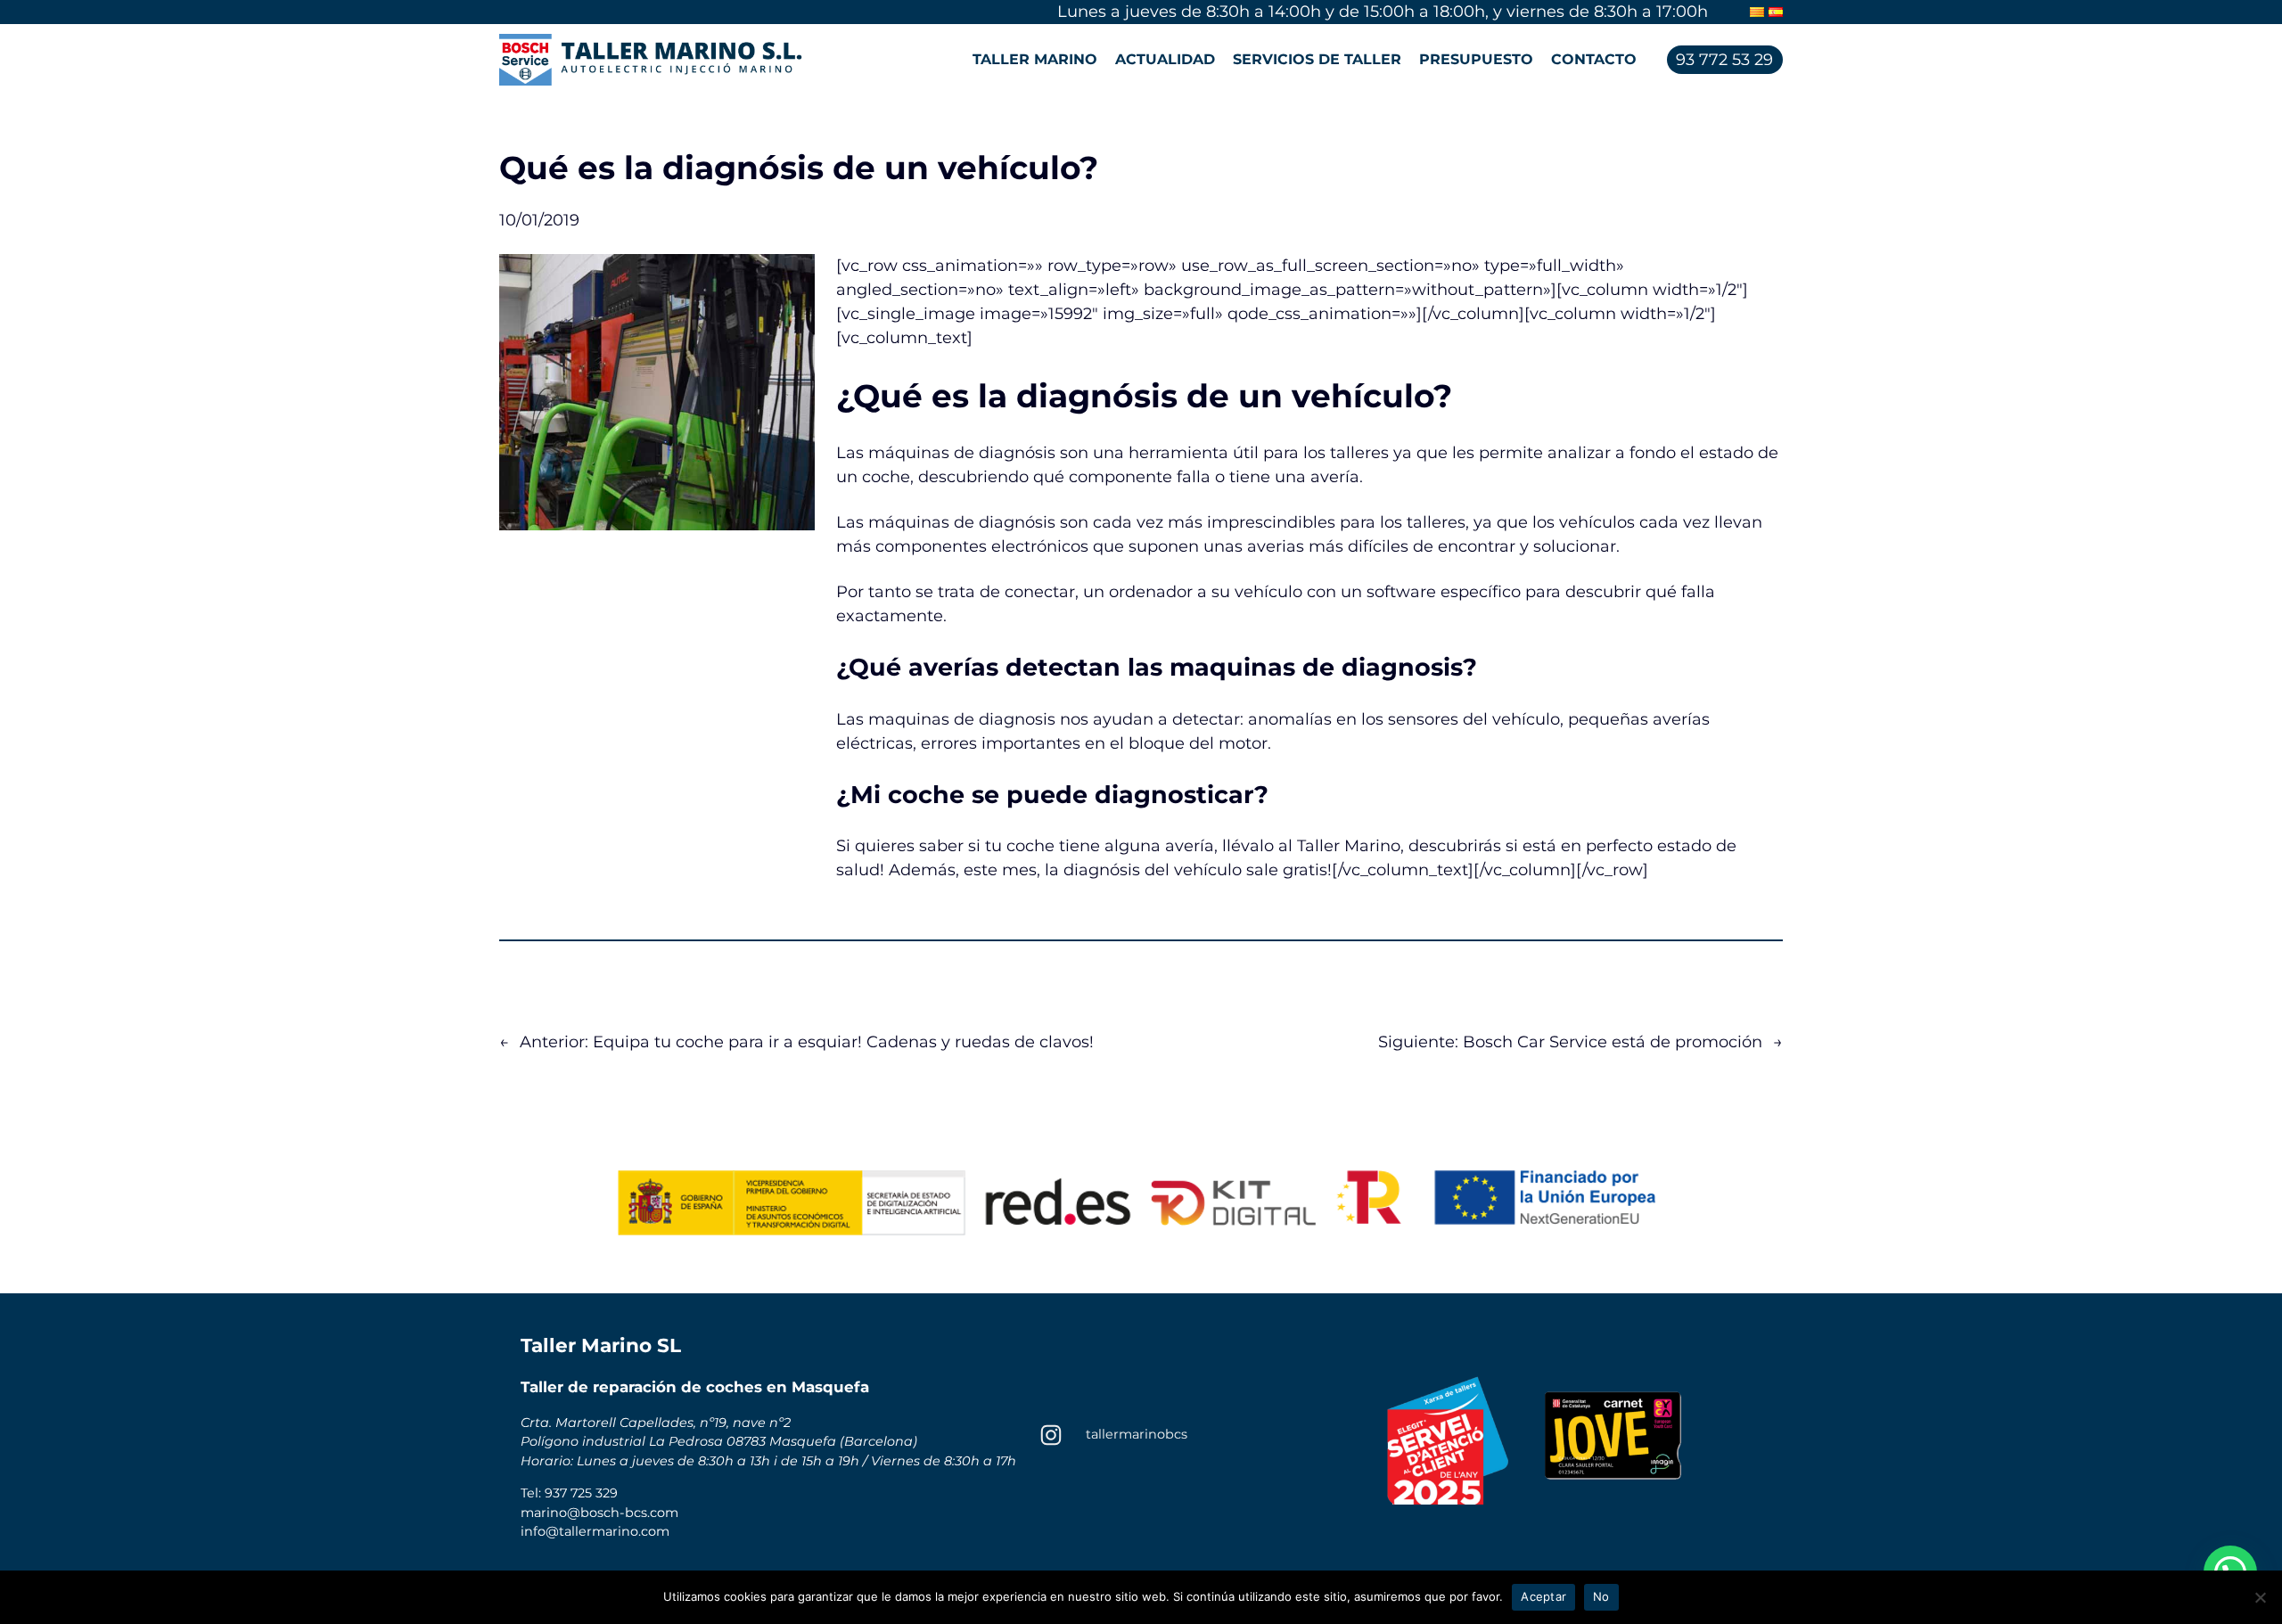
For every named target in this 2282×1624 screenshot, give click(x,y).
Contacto (1594, 59)
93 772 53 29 (1724, 60)
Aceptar (1543, 1596)
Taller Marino (1035, 59)
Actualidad (1165, 59)
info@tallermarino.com (595, 1531)
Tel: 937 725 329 (569, 1493)
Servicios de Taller (1317, 59)
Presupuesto (1476, 59)
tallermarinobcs (1137, 1434)
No (1601, 1596)
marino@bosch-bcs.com (599, 1513)
